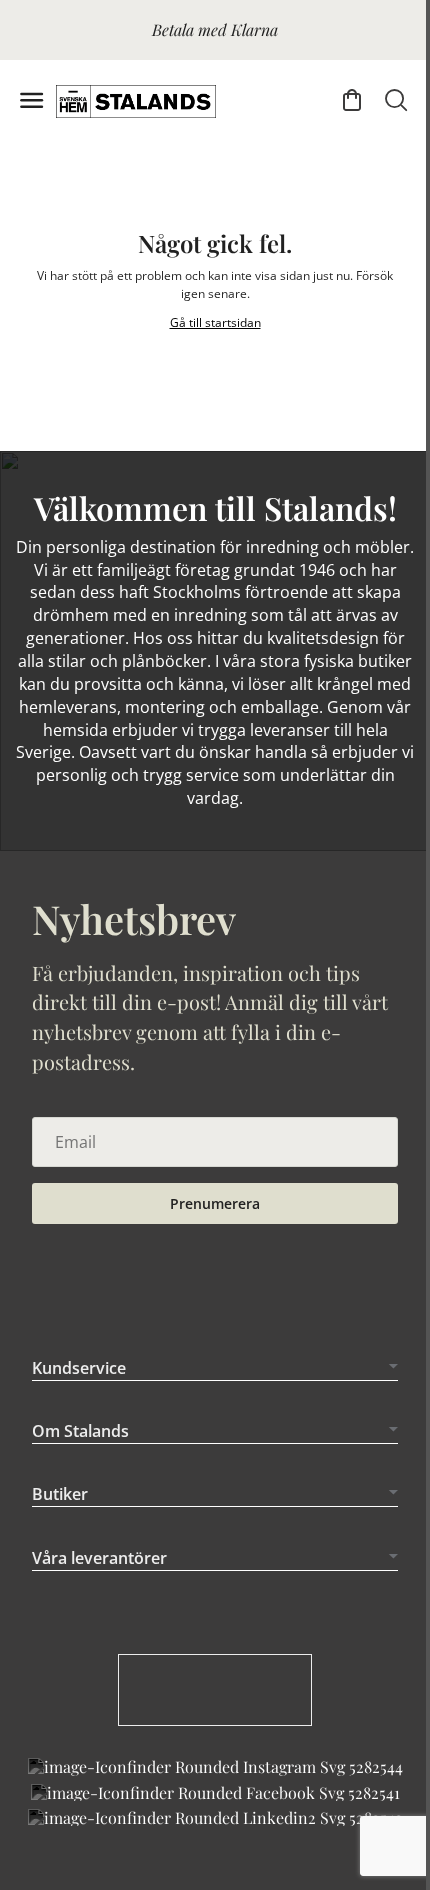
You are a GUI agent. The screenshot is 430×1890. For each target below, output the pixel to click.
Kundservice (79, 1368)
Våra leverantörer (99, 1558)
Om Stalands (80, 1431)
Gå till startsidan (215, 322)
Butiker (60, 1494)
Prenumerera (215, 1203)
